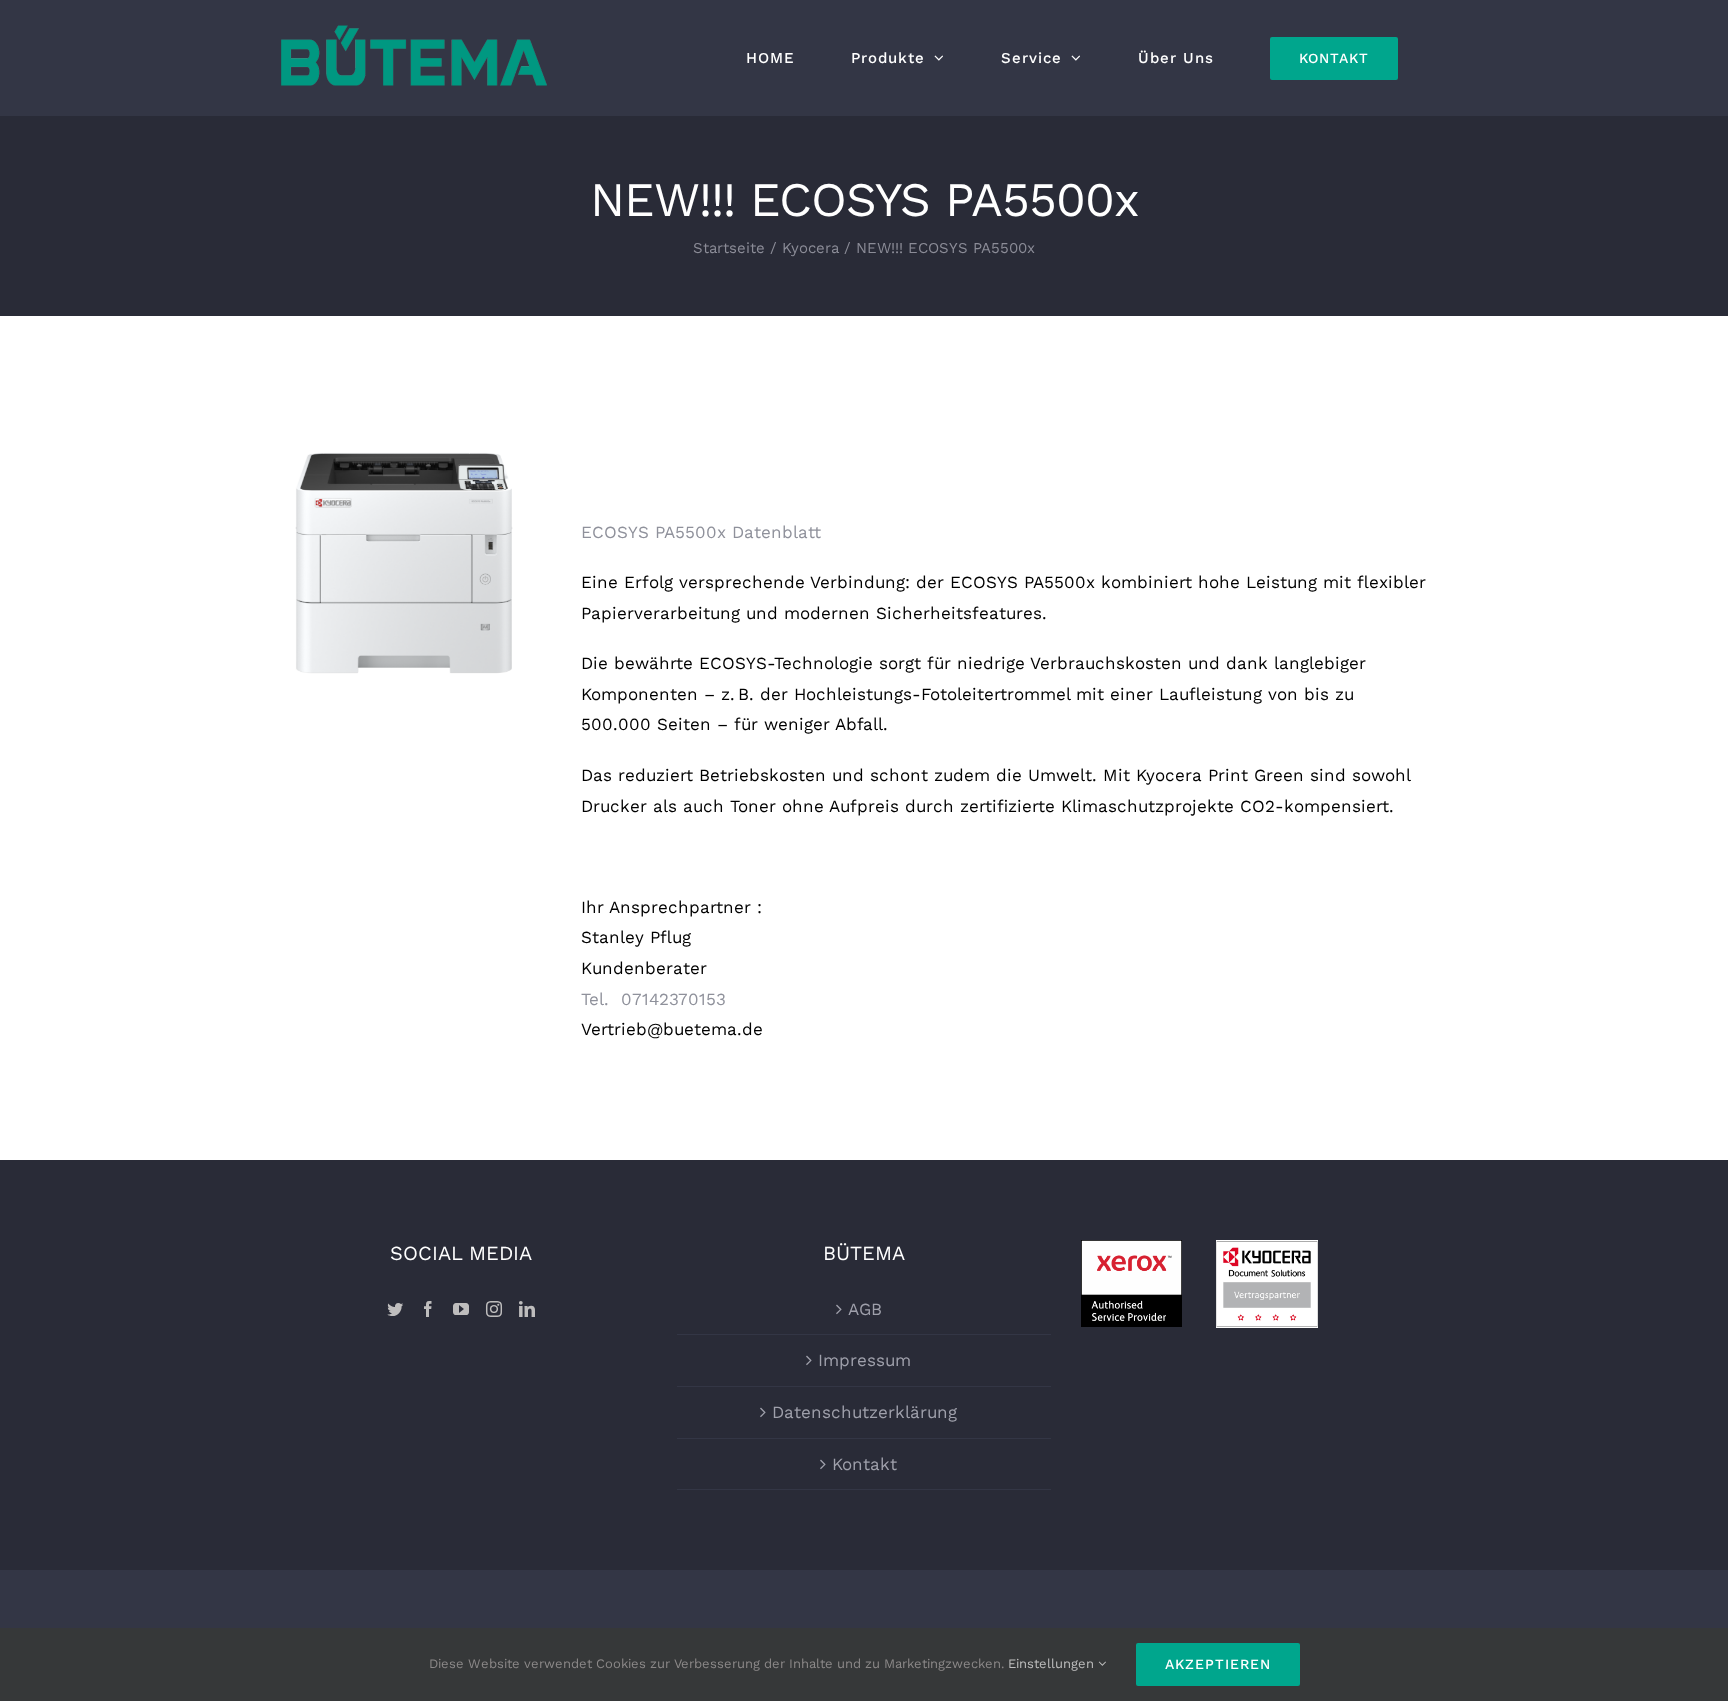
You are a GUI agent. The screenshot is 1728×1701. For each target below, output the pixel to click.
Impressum (864, 1360)
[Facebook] (428, 1309)
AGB (865, 1309)
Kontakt (864, 1464)
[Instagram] (494, 1309)
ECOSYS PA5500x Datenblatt (701, 532)
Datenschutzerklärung (864, 1412)
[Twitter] (395, 1309)
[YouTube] (461, 1309)
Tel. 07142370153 (653, 999)
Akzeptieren (1218, 1664)
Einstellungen (1053, 1663)
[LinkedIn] (527, 1309)
